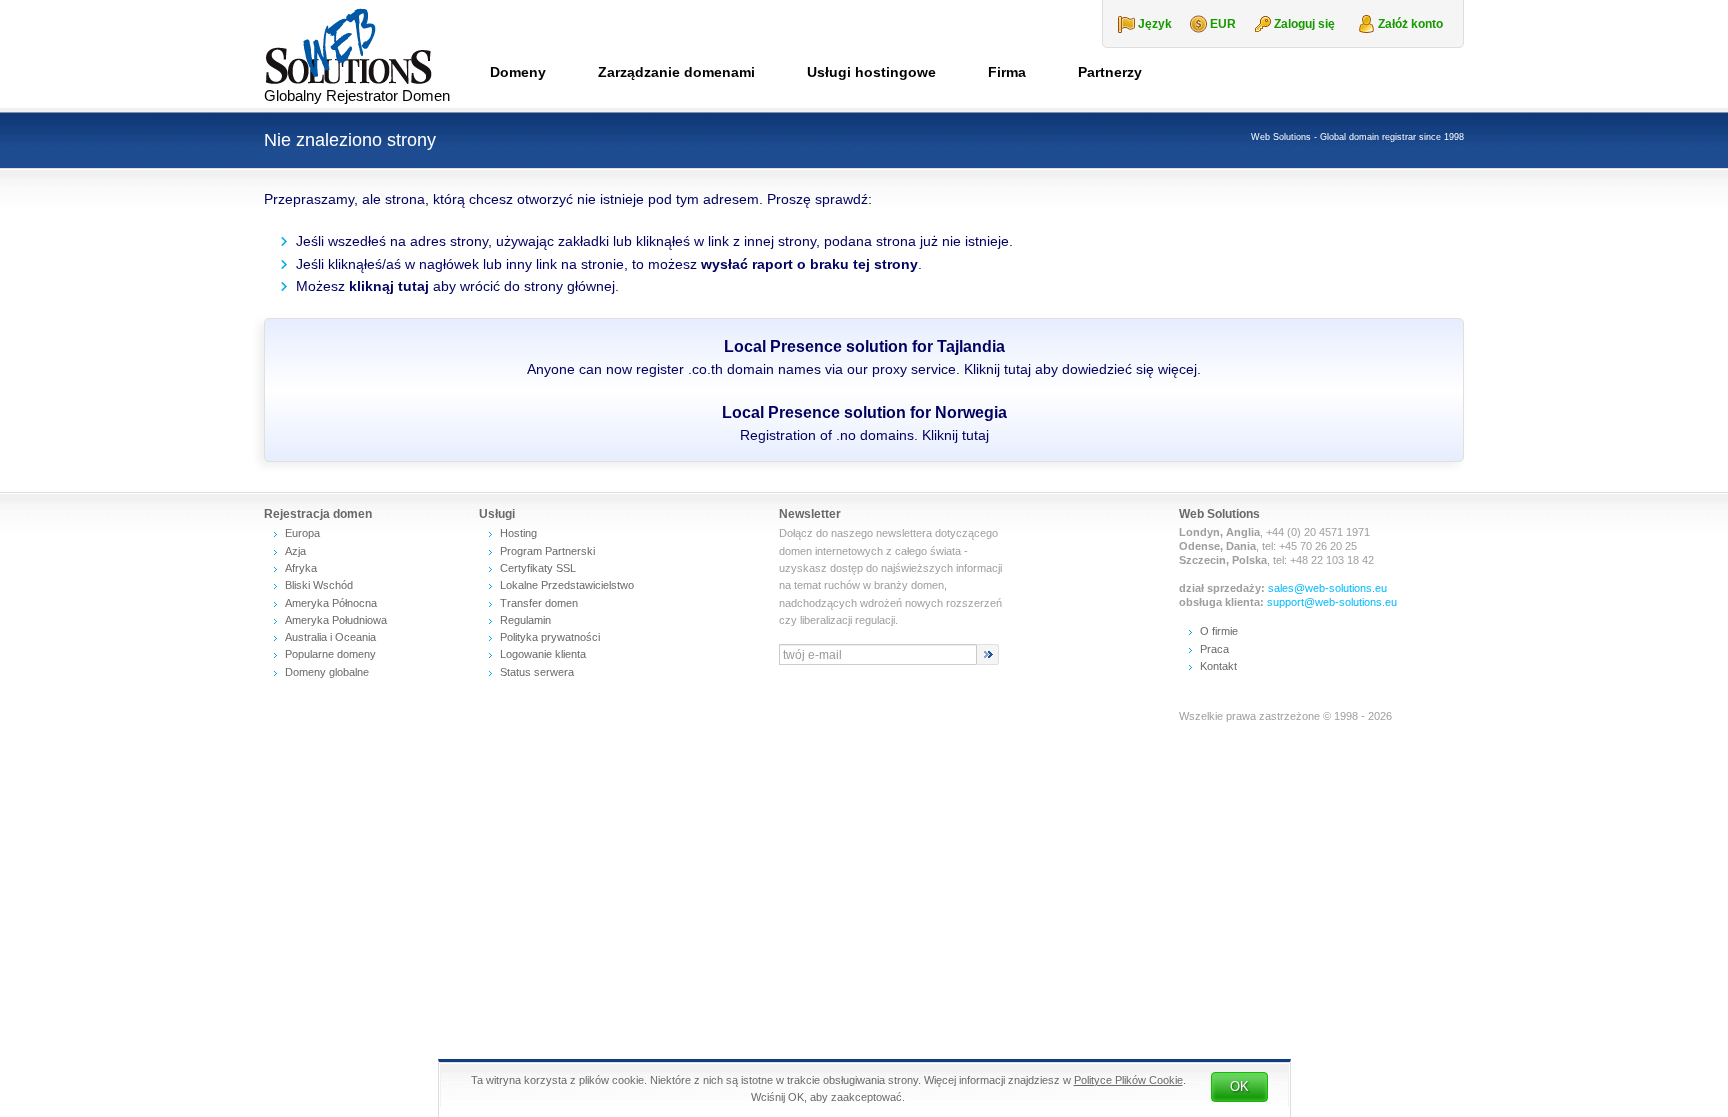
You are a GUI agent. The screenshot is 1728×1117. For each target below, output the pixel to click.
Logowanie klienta (543, 654)
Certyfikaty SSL (538, 568)
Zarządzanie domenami (676, 72)
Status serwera (537, 672)
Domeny (518, 72)
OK (1239, 1086)
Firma (1007, 72)
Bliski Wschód (319, 585)
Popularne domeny (330, 654)
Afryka (301, 568)
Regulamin (525, 620)
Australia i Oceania (330, 637)
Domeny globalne (327, 672)
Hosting (518, 533)
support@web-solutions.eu (1332, 602)
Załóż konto (1410, 24)
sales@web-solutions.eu (1327, 588)
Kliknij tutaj (997, 369)
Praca (1214, 649)
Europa (302, 533)
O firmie (1219, 631)
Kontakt (1218, 666)
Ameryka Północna (331, 603)
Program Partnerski (547, 551)
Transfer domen (539, 603)
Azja (295, 551)
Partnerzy (1110, 72)
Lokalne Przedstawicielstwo (567, 585)
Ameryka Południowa (336, 620)
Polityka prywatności (550, 637)
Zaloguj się (1304, 24)
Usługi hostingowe (871, 72)
